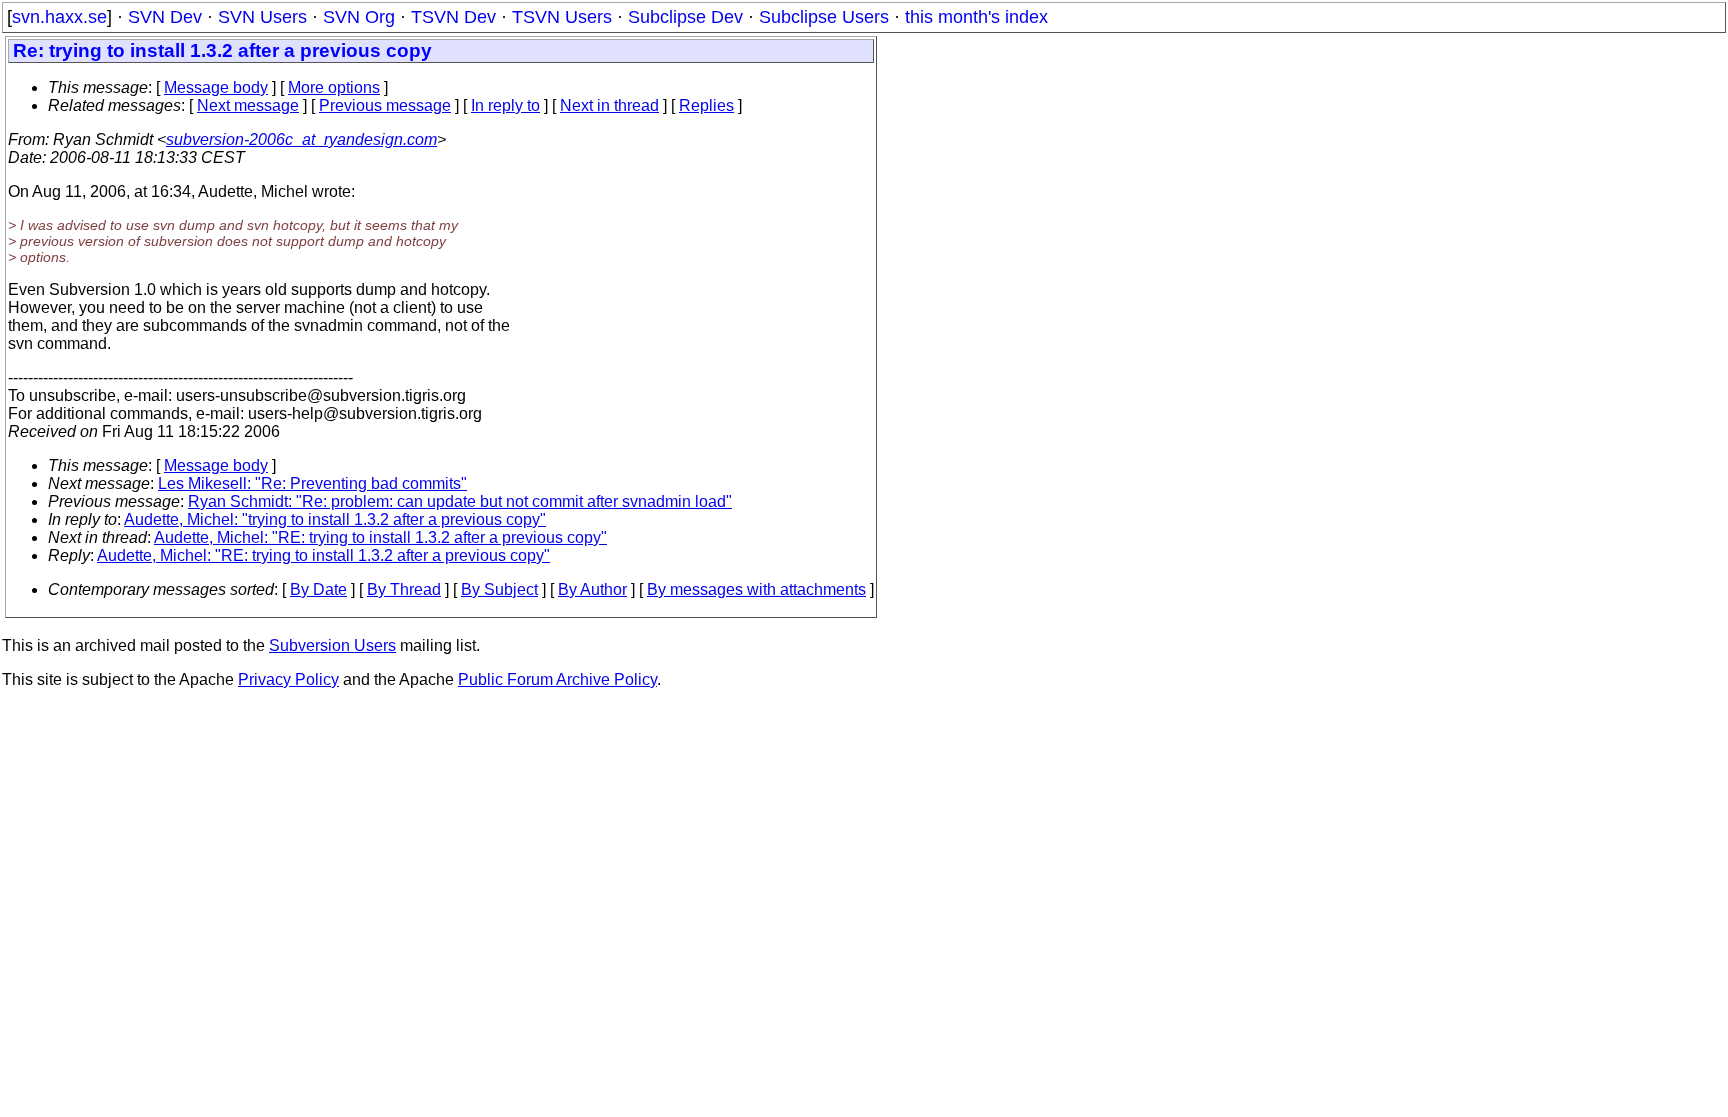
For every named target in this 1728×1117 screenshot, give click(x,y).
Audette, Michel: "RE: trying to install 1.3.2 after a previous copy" (380, 537)
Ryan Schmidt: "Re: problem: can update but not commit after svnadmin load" (460, 501)
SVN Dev (165, 17)
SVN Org (359, 17)
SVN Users (262, 17)
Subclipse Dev (685, 17)
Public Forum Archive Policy (557, 679)
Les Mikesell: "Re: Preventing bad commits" (312, 483)
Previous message (385, 105)
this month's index (976, 17)
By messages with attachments (756, 589)
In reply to (505, 105)
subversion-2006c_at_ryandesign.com (301, 139)
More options (334, 87)
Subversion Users (332, 645)
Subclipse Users (824, 17)
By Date (318, 589)
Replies (706, 105)
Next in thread (609, 105)
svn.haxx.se (59, 17)
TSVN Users (562, 17)
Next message (248, 105)
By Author (592, 589)
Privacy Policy (288, 679)
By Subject (499, 589)
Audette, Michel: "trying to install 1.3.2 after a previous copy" (335, 519)
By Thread (404, 589)
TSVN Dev (453, 17)
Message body (216, 87)
